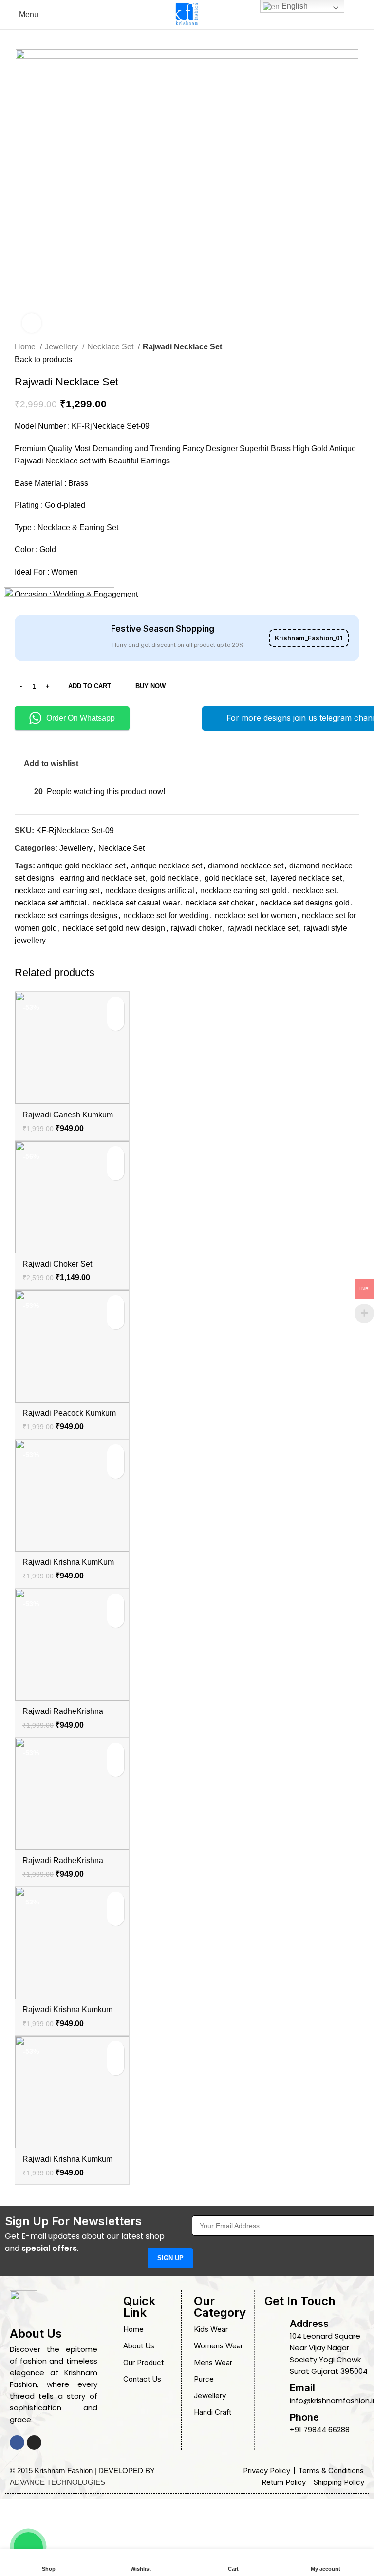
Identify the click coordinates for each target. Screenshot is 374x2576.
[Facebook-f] (17, 2442)
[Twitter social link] (34, 958)
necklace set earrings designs (66, 915)
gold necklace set (235, 878)
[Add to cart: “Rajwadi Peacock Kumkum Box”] (116, 1304)
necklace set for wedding (166, 915)
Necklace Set (111, 347)
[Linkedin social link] (56, 958)
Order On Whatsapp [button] (81, 718)
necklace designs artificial (150, 891)
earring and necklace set (102, 878)
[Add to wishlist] (116, 1022)
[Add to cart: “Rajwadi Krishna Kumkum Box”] (116, 1900)
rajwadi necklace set (263, 928)
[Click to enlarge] (32, 323)
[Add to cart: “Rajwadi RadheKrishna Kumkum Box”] (116, 1751)
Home (26, 347)
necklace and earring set (57, 891)
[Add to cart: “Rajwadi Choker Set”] (116, 1155)
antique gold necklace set (81, 866)
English (294, 6)
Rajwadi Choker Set (57, 1264)
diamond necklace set (246, 866)
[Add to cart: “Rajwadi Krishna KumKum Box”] (116, 1453)
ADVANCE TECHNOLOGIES (57, 2482)
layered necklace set (306, 878)
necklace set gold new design (114, 928)
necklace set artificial (51, 903)
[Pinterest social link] (45, 958)
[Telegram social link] (79, 958)
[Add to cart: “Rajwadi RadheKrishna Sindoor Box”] (116, 1602)
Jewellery (62, 347)
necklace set (314, 891)
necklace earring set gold (243, 891)
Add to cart (90, 686)
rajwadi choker (196, 928)
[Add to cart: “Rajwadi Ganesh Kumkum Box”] (116, 1005)
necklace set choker (220, 903)
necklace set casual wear (136, 903)
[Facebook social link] (23, 958)
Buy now (150, 686)
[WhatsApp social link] (67, 958)
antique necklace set (167, 866)
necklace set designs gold (305, 903)
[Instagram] (34, 2442)
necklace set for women (255, 915)
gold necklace (175, 878)
